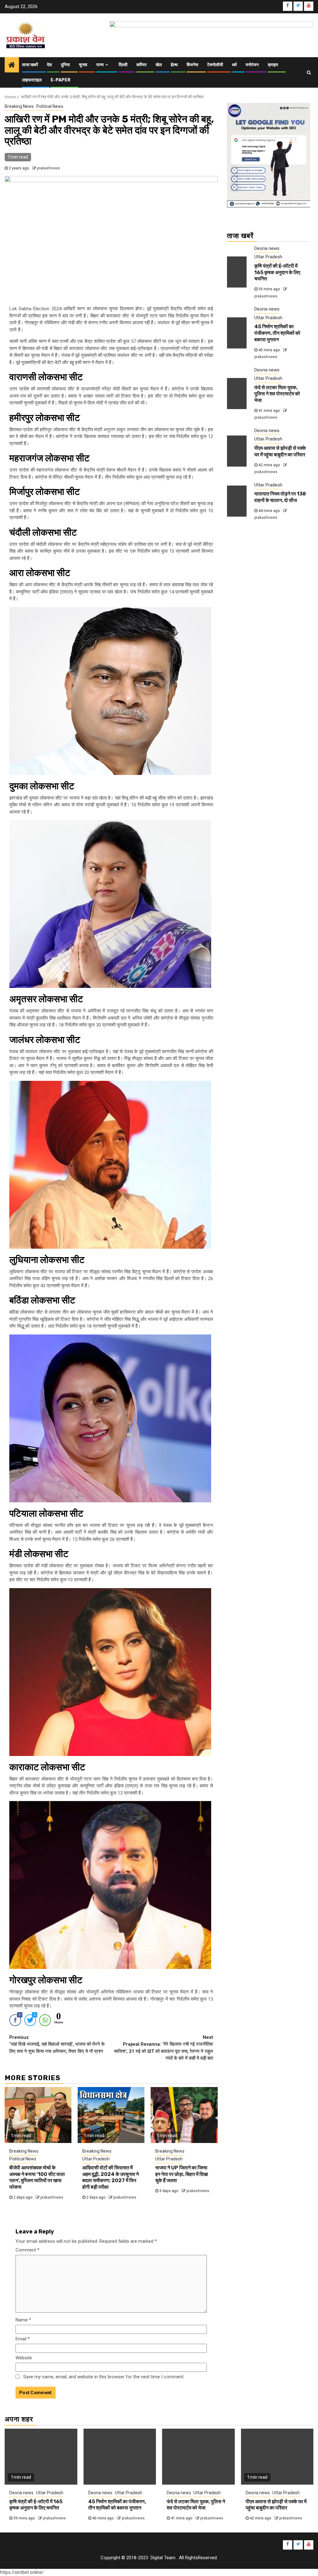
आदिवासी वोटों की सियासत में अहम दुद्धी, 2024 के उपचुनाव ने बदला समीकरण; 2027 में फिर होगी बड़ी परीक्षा (111, 2177)
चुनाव (83, 65)
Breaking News (19, 106)
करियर (141, 65)
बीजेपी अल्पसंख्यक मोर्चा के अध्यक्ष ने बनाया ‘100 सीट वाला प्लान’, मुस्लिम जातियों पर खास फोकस (37, 2177)
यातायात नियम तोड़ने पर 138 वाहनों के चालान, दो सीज (280, 497)
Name (23, 2320)
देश (49, 65)
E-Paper (61, 80)
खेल (159, 65)
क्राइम (273, 65)
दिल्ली (123, 65)
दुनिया (65, 65)
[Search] (309, 72)
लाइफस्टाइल (32, 80)
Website (24, 2358)
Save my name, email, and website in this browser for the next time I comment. (104, 2377)
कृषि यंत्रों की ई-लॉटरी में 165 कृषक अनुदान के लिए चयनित (277, 272)
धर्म (234, 65)
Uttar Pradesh (96, 2159)
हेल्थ (174, 65)
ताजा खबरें (30, 65)
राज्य (100, 65)
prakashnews (48, 168)
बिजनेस (192, 65)
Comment (27, 2250)
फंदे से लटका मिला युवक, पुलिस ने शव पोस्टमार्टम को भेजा (277, 394)
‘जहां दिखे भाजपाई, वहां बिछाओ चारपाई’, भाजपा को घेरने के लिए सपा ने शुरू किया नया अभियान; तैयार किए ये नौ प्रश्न (57, 2044)
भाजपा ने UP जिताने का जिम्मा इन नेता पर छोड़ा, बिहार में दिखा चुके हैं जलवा (182, 2174)
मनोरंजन (252, 65)
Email (23, 2339)
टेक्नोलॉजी (215, 65)
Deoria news (267, 248)
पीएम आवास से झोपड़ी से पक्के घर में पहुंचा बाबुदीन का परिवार (280, 451)
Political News (50, 106)
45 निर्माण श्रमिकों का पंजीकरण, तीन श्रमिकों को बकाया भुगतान (277, 333)
